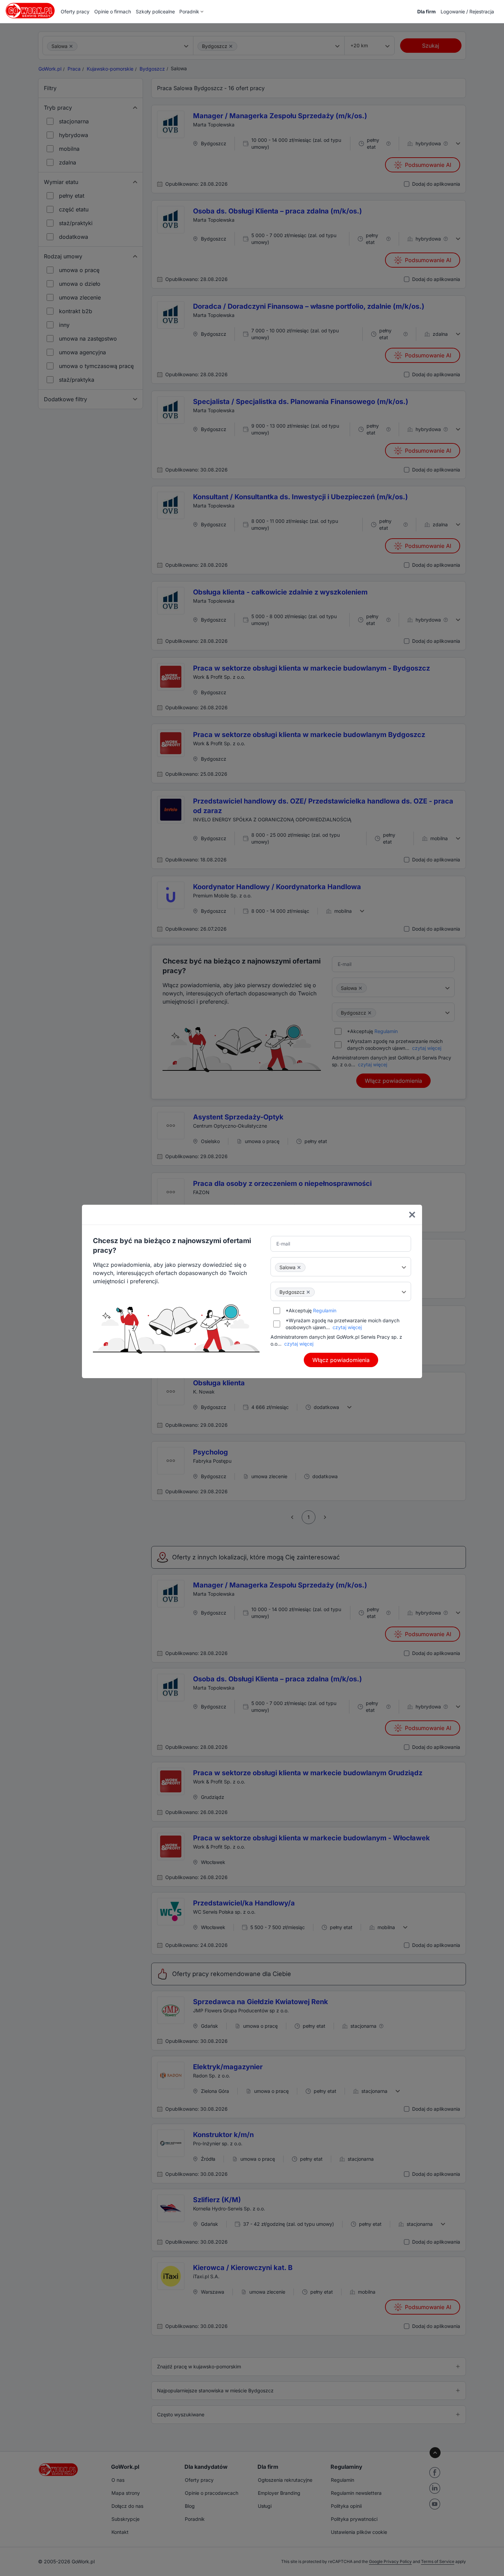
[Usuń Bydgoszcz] (308, 1292)
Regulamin (325, 1310)
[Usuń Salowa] (299, 1267)
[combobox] (341, 1267)
